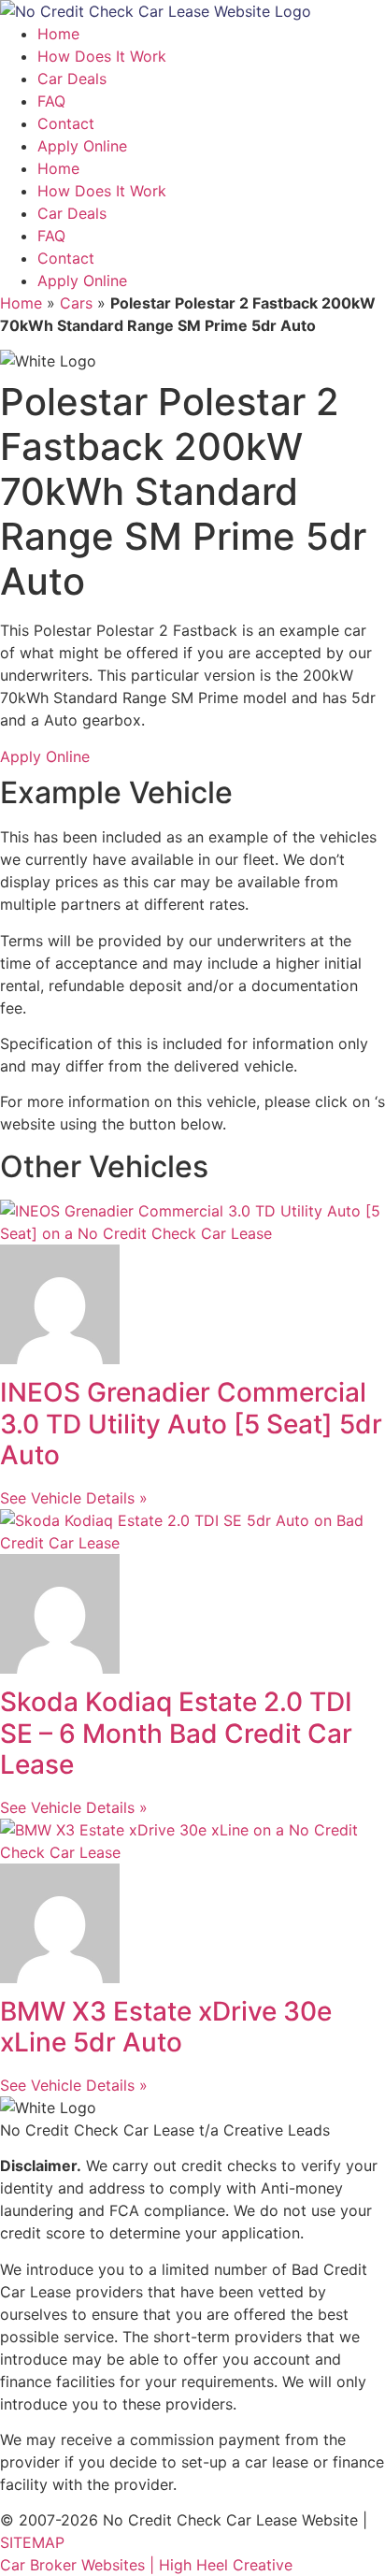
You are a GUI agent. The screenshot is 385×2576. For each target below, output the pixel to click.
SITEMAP (32, 2542)
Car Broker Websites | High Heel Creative (146, 2565)
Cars (76, 303)
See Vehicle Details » (74, 1498)
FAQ (51, 101)
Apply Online (82, 146)
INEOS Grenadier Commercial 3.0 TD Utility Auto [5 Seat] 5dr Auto (191, 1424)
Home (58, 34)
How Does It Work (102, 56)
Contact (66, 123)
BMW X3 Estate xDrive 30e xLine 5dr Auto (166, 2027)
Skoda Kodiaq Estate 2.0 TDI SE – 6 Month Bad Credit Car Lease (176, 1733)
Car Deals (72, 79)
